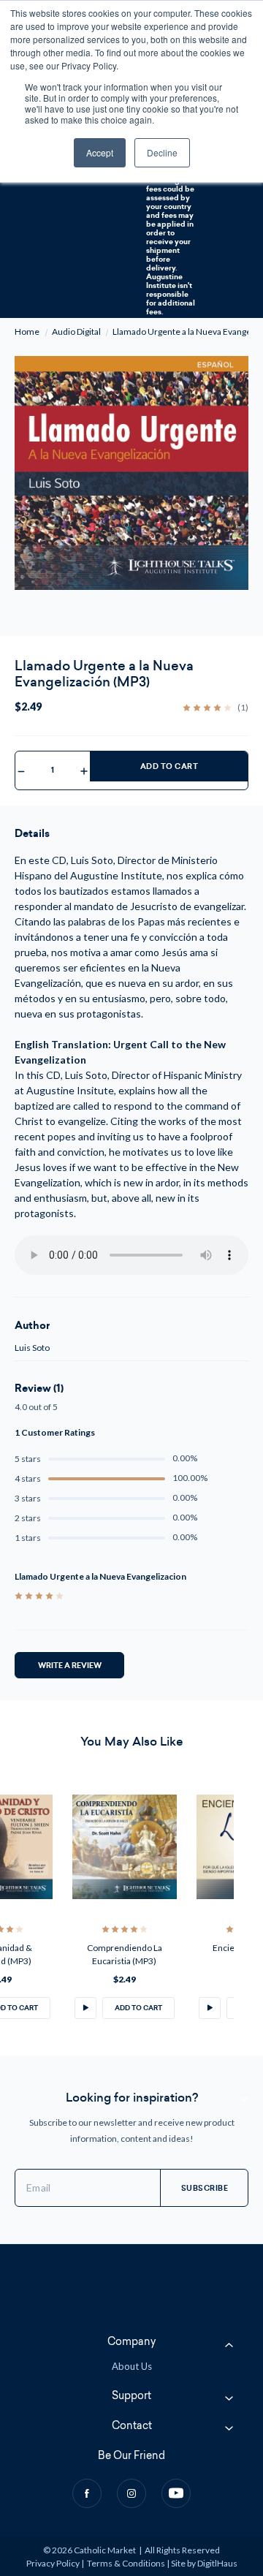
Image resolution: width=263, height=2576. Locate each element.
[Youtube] (176, 2493)
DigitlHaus (217, 2563)
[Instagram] (131, 2493)
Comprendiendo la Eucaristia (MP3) (125, 1954)
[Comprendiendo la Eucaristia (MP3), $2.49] (125, 1847)
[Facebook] (87, 2493)
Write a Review (70, 1665)
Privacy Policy (53, 2563)
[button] (85, 2008)
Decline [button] (162, 152)
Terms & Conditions (126, 2563)
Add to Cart (169, 766)
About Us (132, 2366)
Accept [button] (100, 152)
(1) (243, 708)
